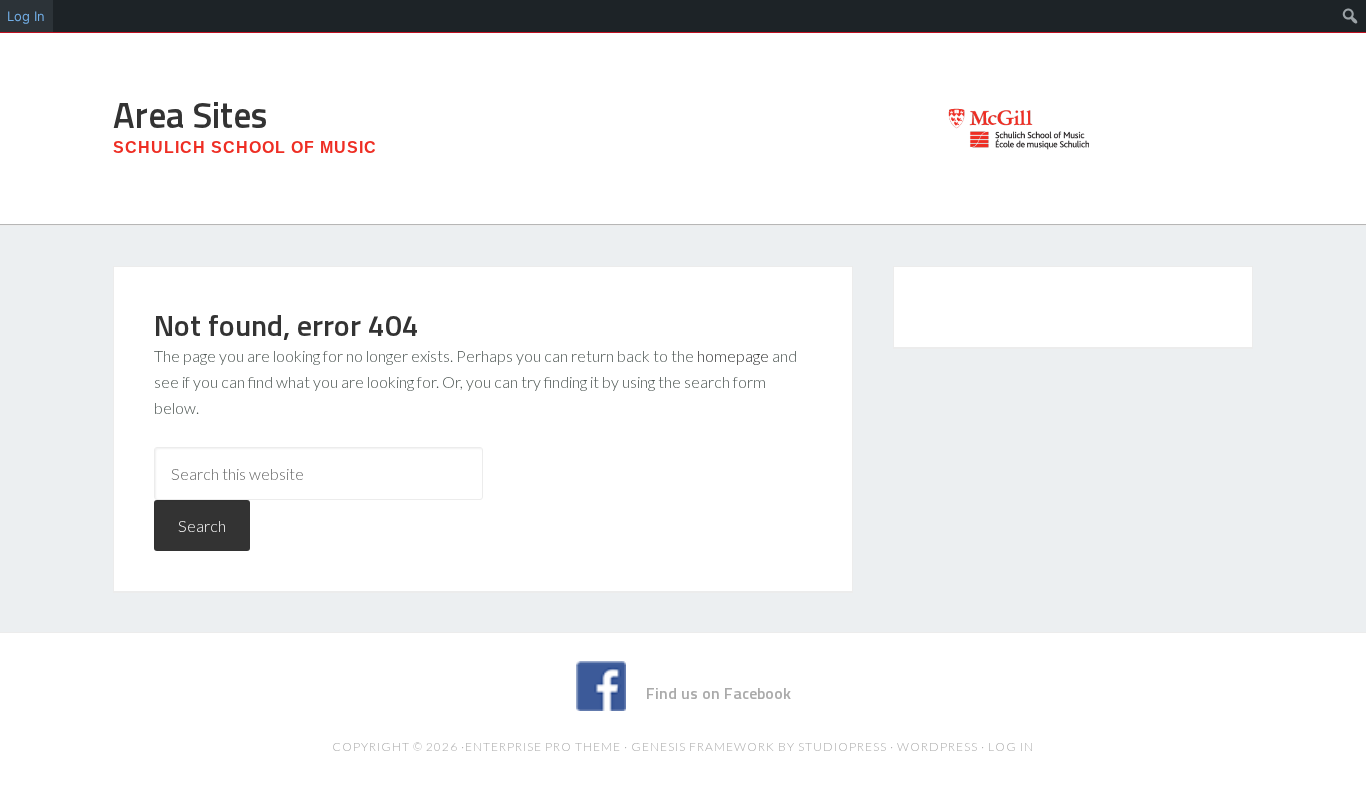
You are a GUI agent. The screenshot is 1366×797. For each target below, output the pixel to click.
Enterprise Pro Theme (543, 746)
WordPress (937, 746)
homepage (733, 355)
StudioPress (842, 746)
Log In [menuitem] (26, 16)
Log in (1011, 746)
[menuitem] (1350, 16)
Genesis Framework (703, 746)
